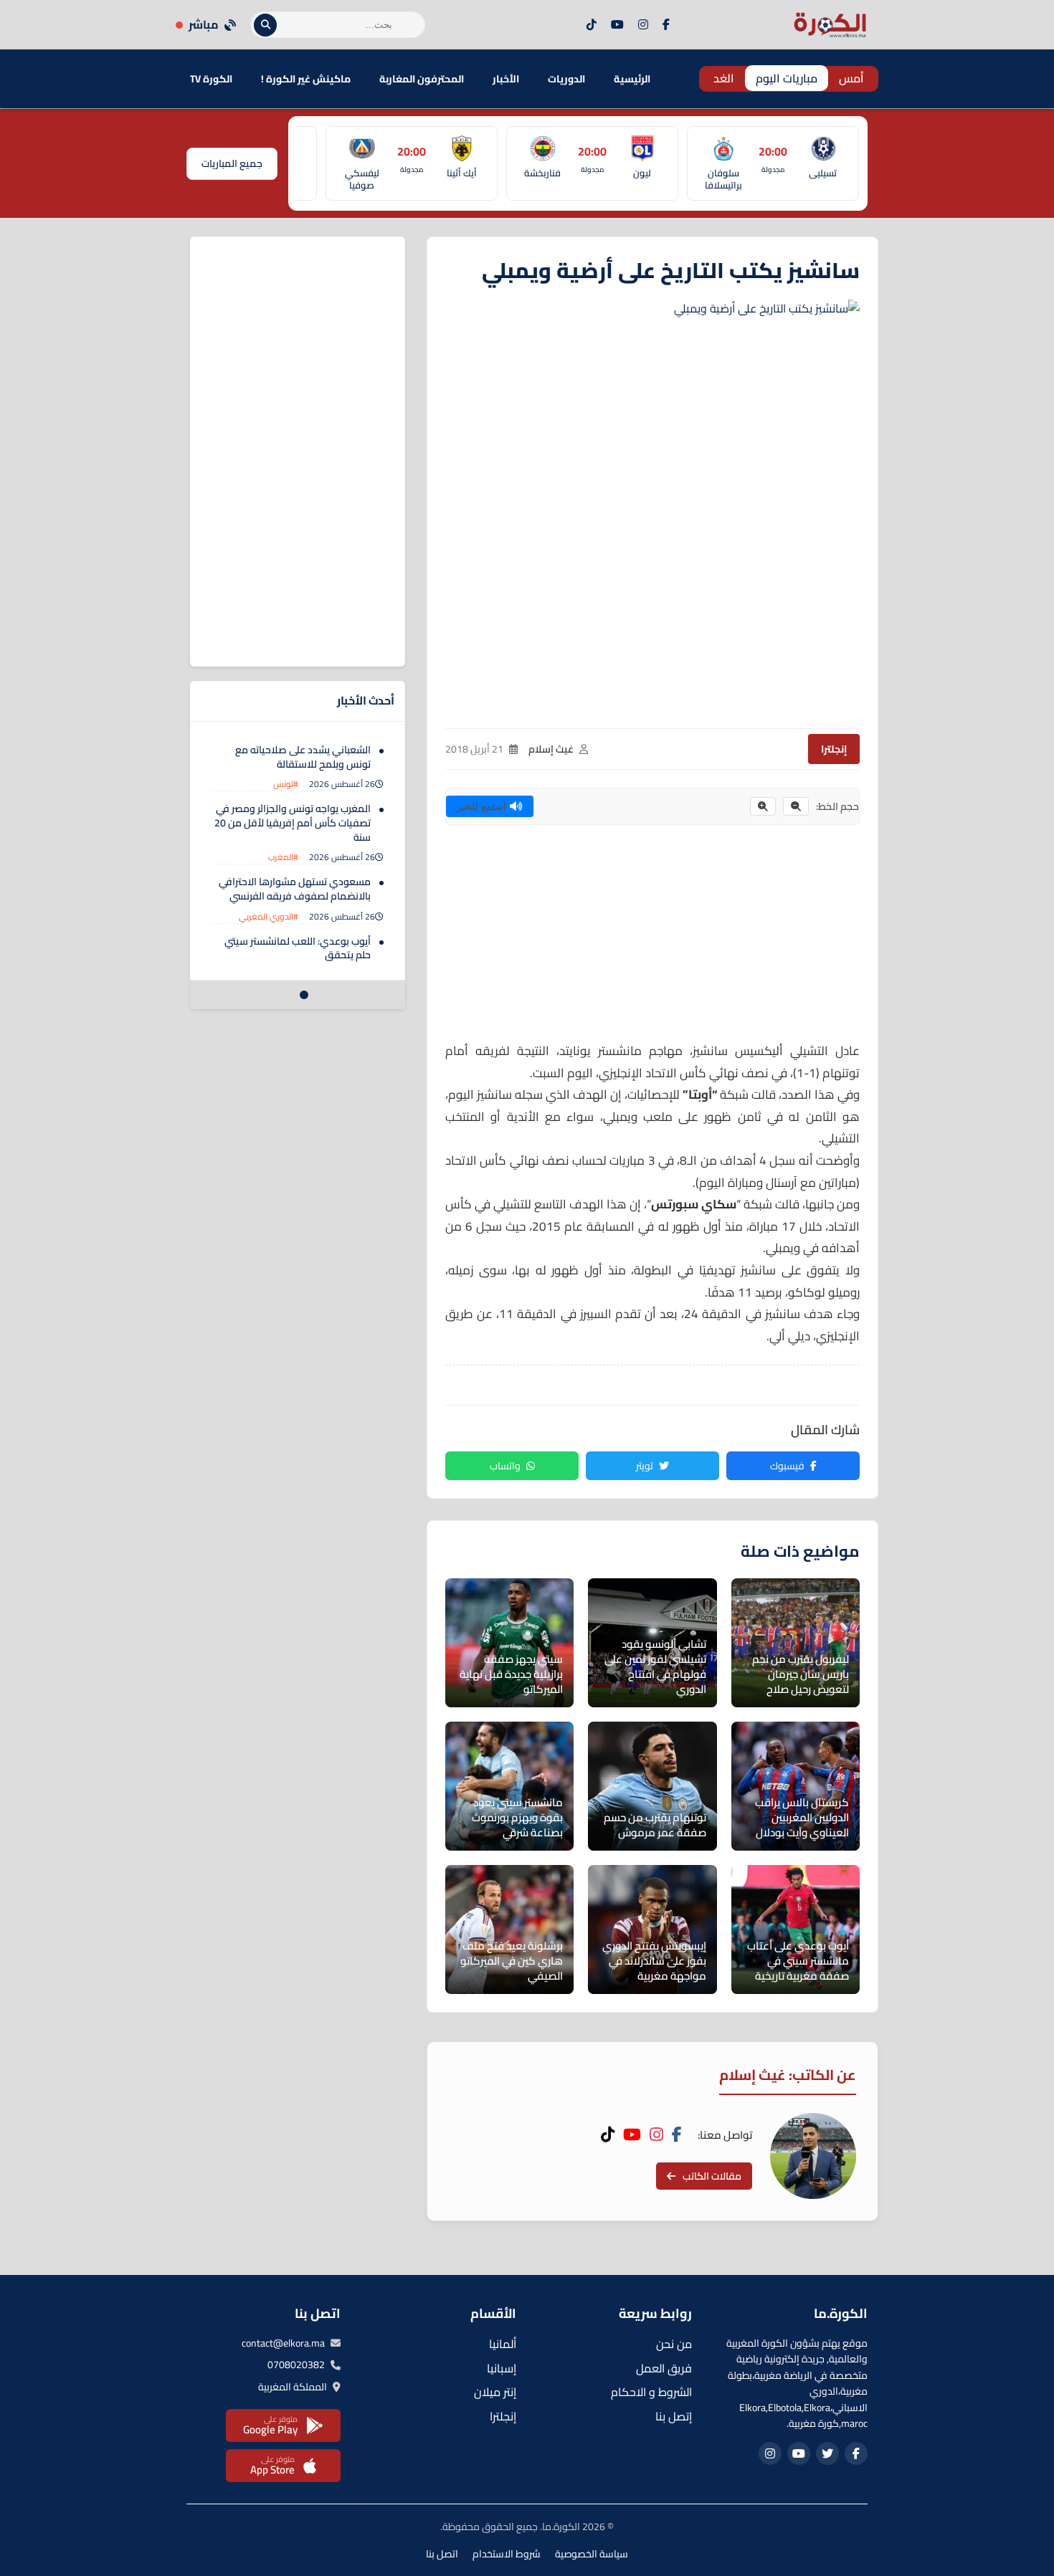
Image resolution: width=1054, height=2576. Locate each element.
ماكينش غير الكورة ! (306, 79)
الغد (724, 78)
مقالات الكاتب (712, 2176)
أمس (851, 78)
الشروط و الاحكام (651, 2392)
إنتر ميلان (495, 2392)
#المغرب (283, 857)
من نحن (674, 2344)
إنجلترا (834, 749)
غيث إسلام (551, 749)
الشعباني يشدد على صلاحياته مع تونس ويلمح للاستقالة (303, 757)
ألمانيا (503, 2344)
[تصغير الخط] (796, 806)
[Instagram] (643, 25)
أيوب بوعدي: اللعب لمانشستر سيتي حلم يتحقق (298, 948)
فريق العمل (664, 2368)
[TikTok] (592, 25)
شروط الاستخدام (507, 2554)
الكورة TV (211, 79)
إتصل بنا (674, 2416)
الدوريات (566, 79)
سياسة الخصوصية (592, 2554)
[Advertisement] (652, 940)
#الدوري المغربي (269, 916)
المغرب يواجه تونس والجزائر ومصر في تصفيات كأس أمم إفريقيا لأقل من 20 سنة (293, 822)
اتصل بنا (442, 2554)
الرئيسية (632, 79)
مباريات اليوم (787, 78)
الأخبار (506, 79)
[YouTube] (617, 25)
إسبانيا (502, 2368)
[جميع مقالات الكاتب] (813, 2156)
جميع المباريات (232, 163)
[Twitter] (827, 2453)
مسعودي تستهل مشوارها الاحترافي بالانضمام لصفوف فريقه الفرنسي (295, 889)
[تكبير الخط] (763, 806)
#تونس (286, 784)
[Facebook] (666, 25)
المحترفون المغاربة (422, 79)
